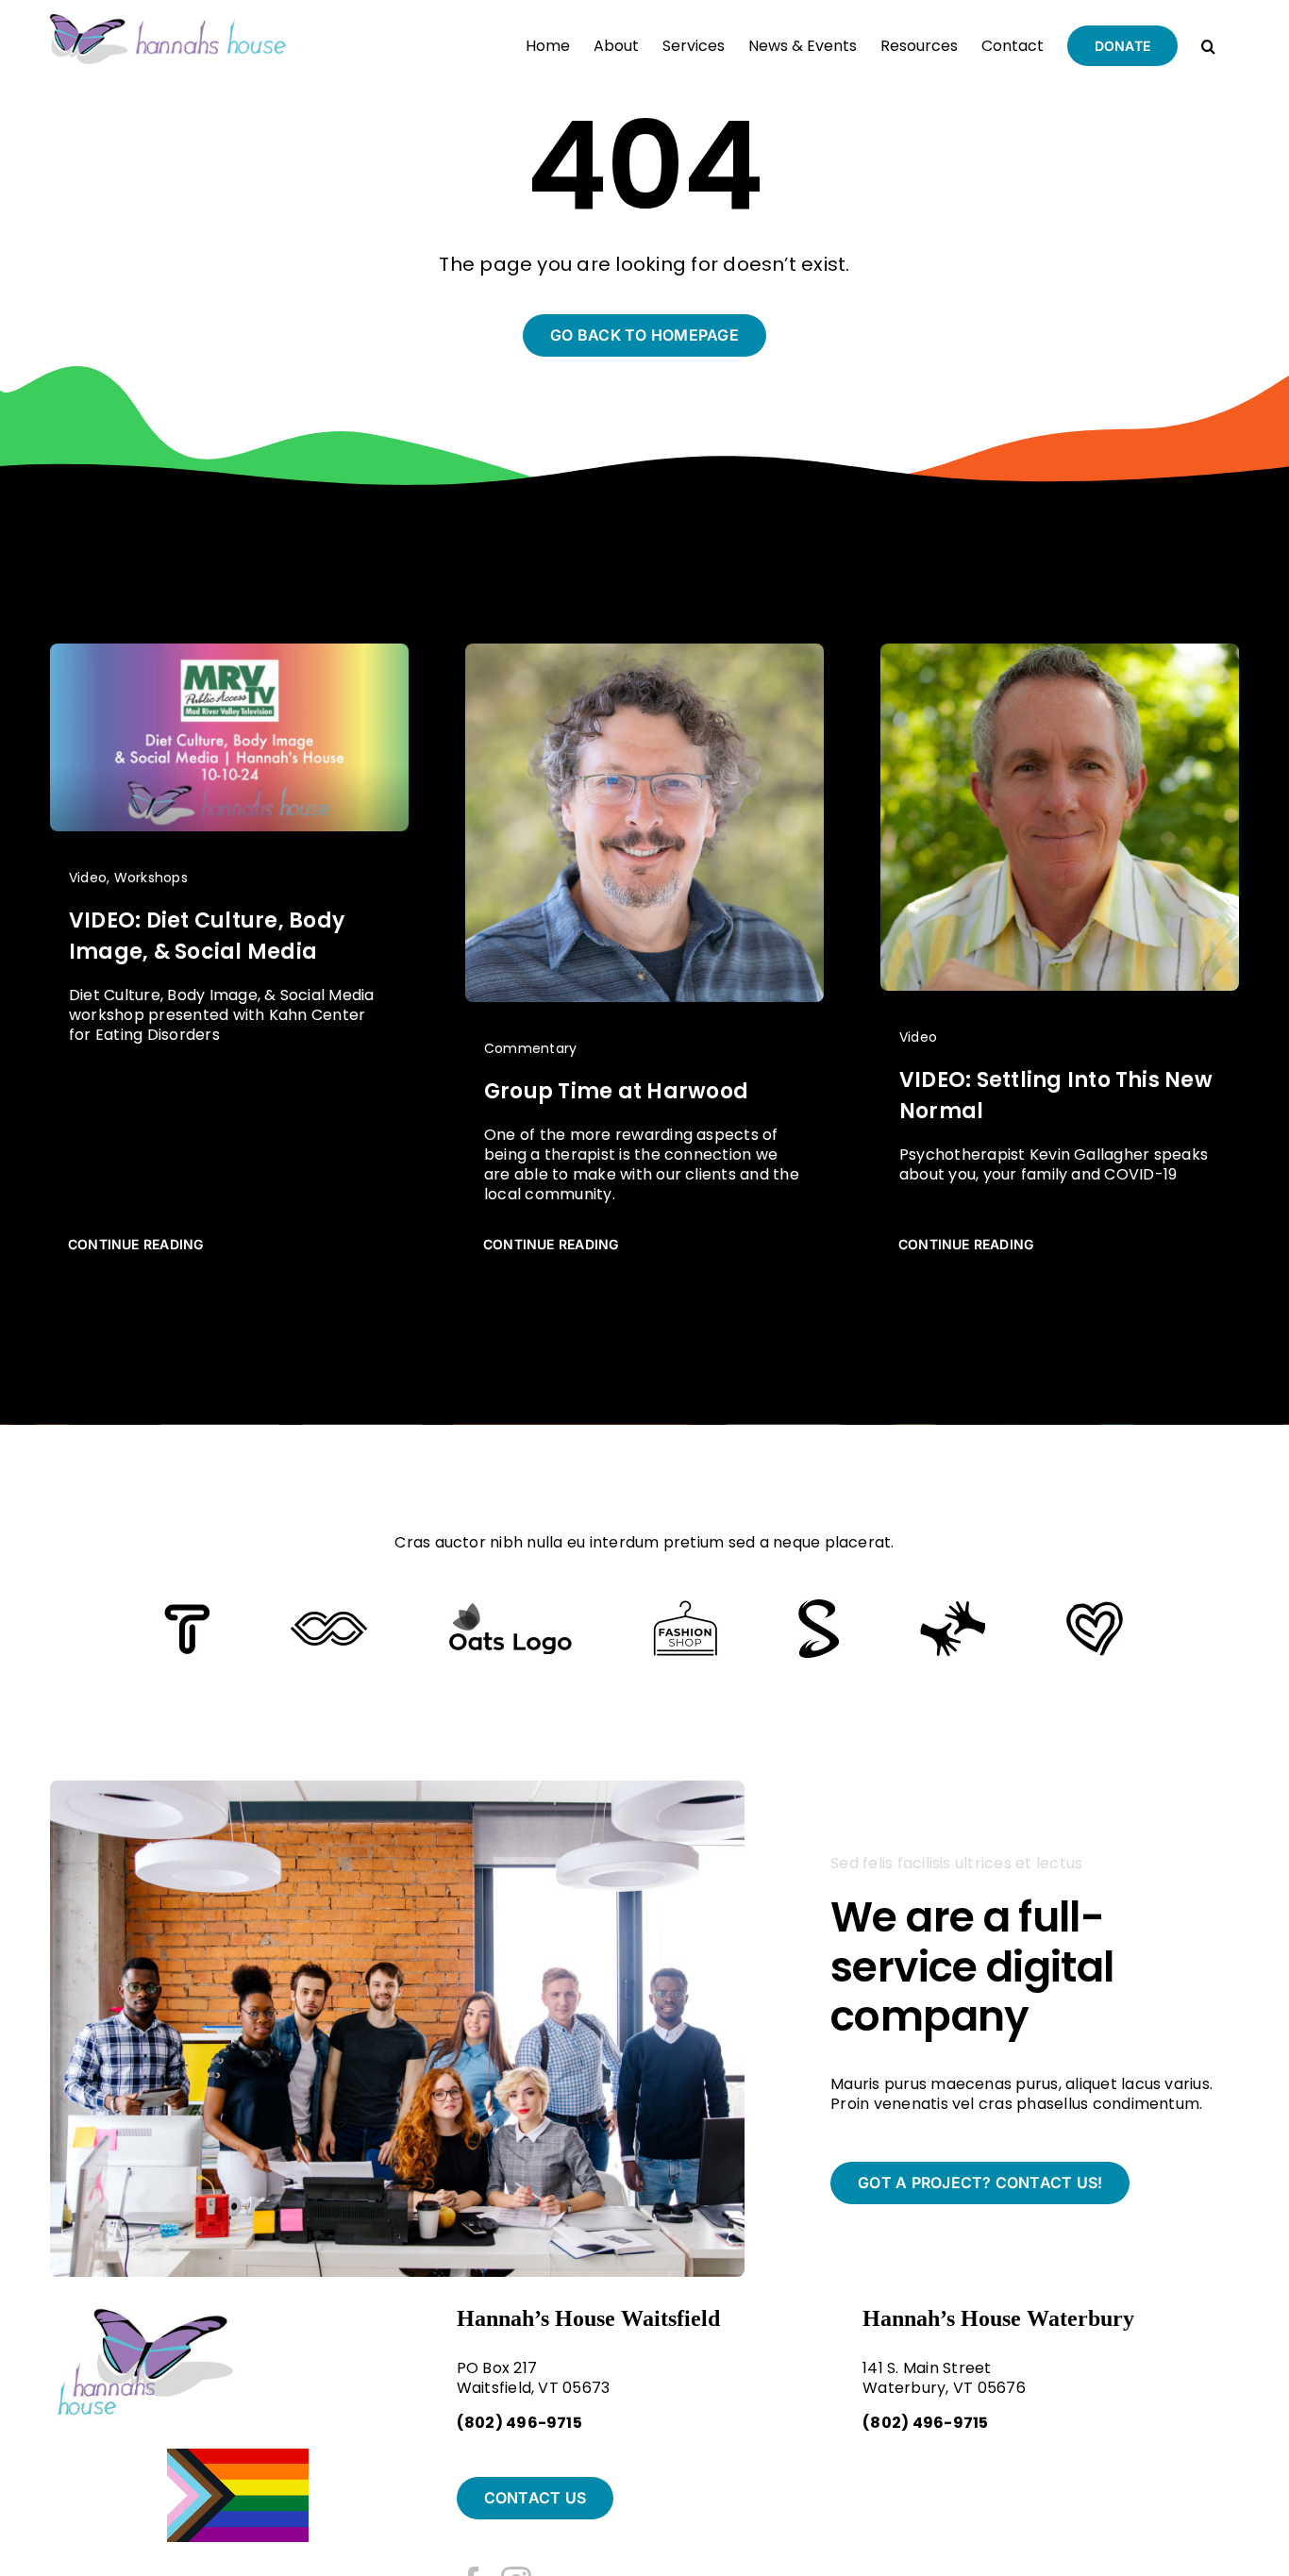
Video (88, 878)
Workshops (151, 878)
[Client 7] (819, 1606)
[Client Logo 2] (1095, 1608)
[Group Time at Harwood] (644, 652)
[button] (1208, 44)
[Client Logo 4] (685, 1607)
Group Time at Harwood (616, 1091)
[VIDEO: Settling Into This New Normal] (1060, 652)
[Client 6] (187, 1611)
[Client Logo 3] (953, 1607)
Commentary (530, 1048)
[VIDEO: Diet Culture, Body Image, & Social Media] (229, 652)
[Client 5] (329, 1619)
